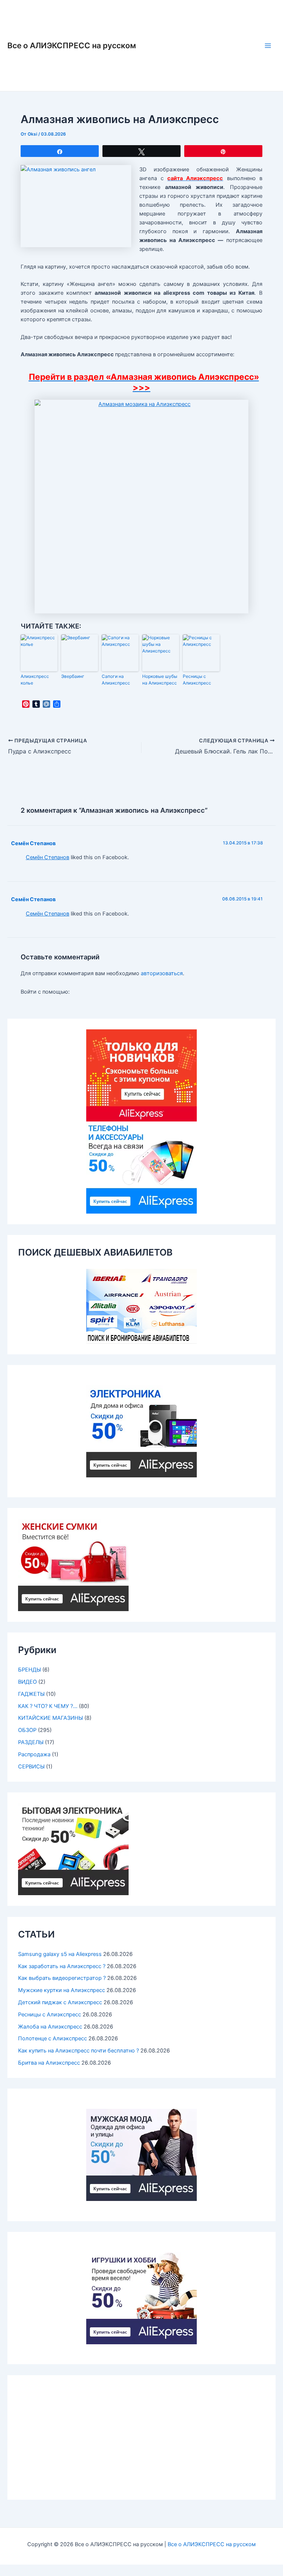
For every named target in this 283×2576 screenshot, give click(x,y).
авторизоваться (162, 973)
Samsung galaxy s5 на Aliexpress (60, 1954)
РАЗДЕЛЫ (31, 1742)
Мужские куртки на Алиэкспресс (62, 1990)
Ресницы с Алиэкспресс (197, 680)
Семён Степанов (33, 843)
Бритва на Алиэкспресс (49, 2063)
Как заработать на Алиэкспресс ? (62, 1966)
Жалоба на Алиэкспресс (50, 2027)
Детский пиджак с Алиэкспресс (60, 2002)
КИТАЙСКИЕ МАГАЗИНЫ (50, 1718)
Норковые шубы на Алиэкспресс (160, 680)
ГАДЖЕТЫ (31, 1694)
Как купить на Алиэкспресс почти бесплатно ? (78, 2051)
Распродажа (34, 1754)
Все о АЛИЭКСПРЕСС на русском (72, 45)
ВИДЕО (27, 1682)
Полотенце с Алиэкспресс (53, 2038)
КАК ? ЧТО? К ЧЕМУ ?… (48, 1706)
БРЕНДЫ (29, 1670)
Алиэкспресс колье (35, 680)
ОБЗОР (27, 1730)
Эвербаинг (73, 676)
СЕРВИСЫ (31, 1767)
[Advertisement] (141, 2437)
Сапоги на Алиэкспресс (116, 680)
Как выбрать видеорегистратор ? (62, 1978)
